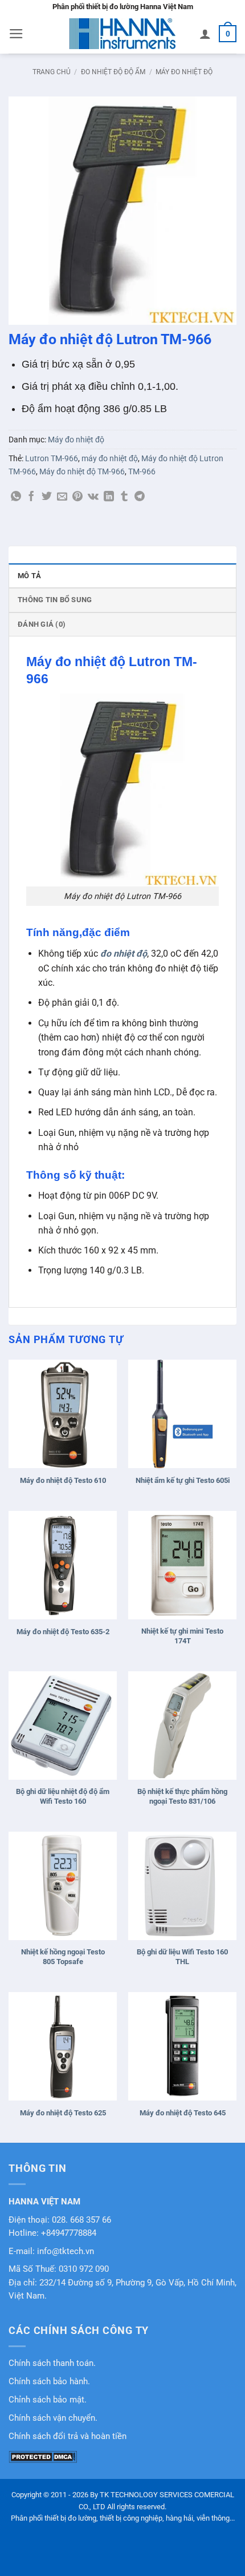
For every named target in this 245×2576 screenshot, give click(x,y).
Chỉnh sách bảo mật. (48, 2400)
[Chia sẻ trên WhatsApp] (16, 497)
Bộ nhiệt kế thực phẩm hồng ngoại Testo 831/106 (182, 1796)
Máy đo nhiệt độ (184, 72)
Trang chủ (52, 72)
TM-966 (142, 471)
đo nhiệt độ (124, 954)
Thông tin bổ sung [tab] (55, 600)
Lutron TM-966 (52, 458)
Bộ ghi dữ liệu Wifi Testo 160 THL (182, 1957)
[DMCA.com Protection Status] (43, 2456)
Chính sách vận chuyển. (53, 2418)
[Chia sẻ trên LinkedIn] (109, 497)
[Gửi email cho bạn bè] (62, 497)
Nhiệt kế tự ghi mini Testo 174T (182, 1636)
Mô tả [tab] (29, 576)
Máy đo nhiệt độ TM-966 (82, 471)
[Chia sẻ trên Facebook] (31, 497)
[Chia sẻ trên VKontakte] (93, 497)
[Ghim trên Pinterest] (77, 497)
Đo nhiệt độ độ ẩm (113, 72)
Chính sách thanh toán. (52, 2363)
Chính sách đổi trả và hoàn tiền (68, 2436)
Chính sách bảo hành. (49, 2382)
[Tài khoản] (205, 34)
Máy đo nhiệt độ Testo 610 (63, 1480)
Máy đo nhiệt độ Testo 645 (183, 2113)
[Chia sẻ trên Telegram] (140, 497)
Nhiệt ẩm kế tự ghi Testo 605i (183, 1480)
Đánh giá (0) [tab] (42, 624)
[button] (16, 34)
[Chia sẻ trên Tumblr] (124, 497)
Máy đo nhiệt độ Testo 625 (63, 2113)
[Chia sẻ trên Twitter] (47, 497)
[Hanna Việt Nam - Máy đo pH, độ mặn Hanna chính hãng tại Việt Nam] (122, 34)
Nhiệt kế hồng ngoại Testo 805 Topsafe (63, 1957)
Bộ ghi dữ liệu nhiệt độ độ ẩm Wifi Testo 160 (63, 1796)
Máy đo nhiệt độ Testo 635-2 (63, 1632)
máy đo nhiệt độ (110, 458)
